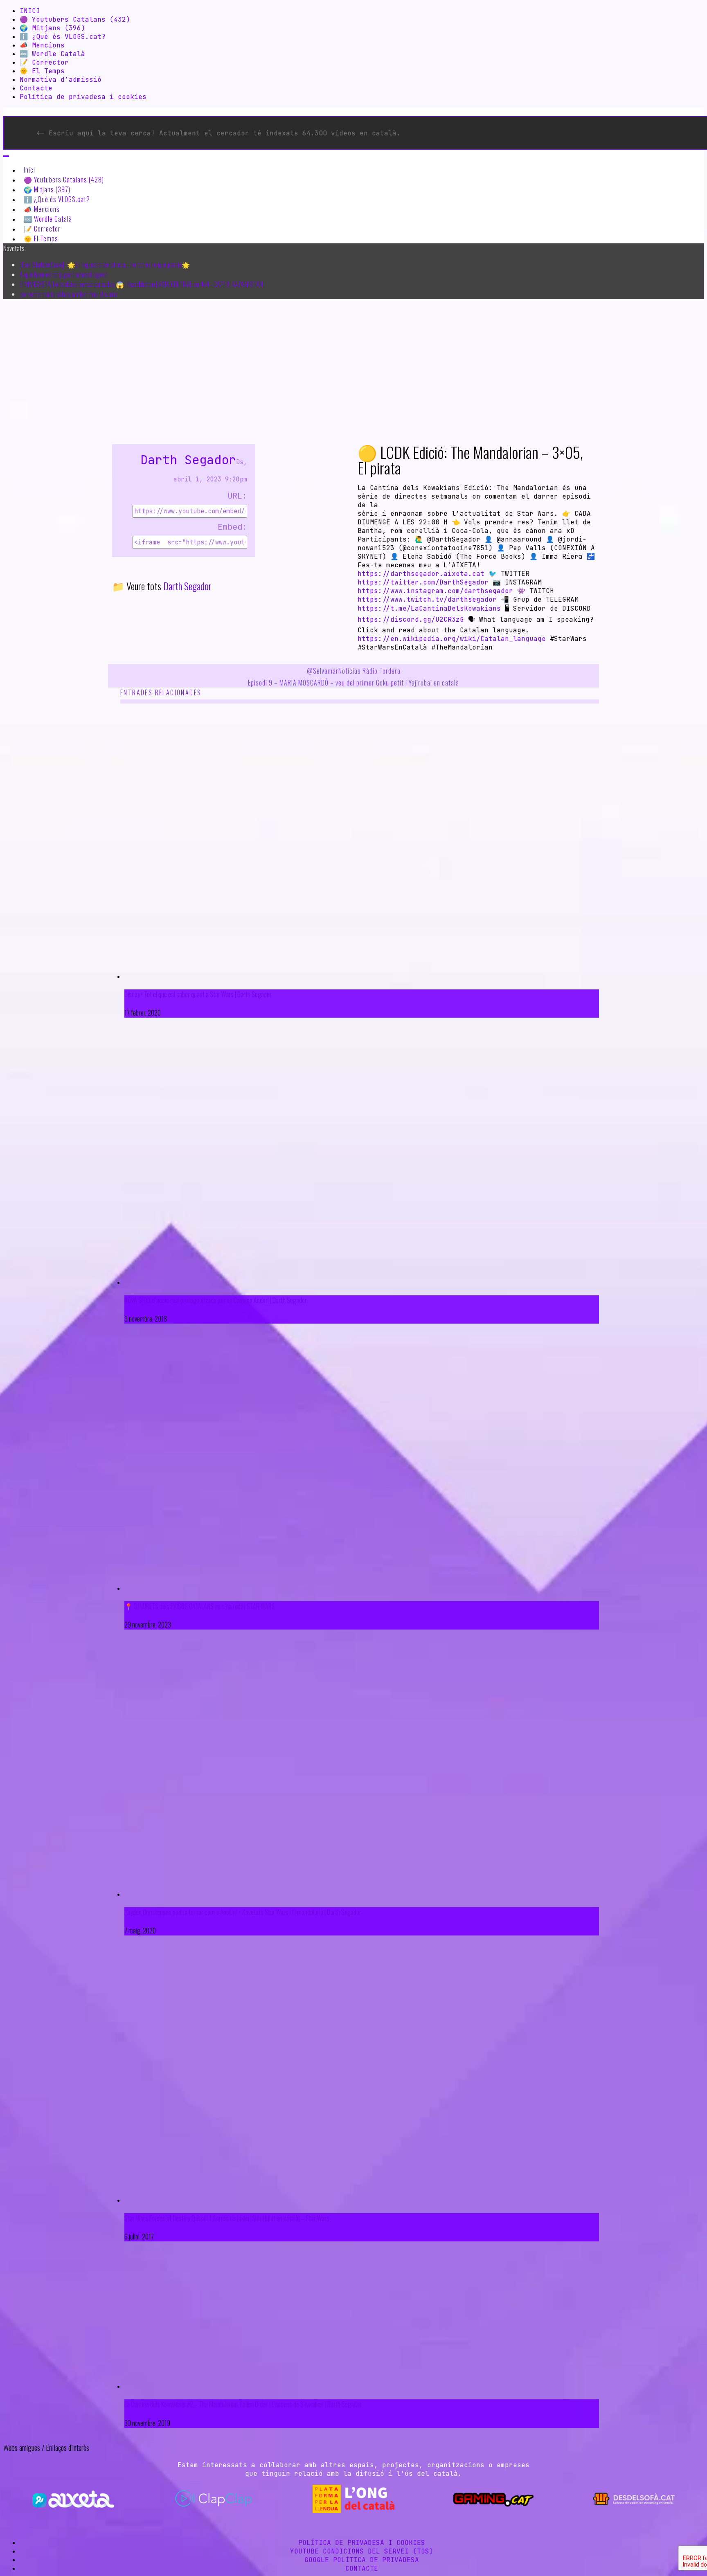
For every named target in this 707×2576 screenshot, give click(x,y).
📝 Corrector (44, 62)
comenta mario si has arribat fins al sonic (68, 294)
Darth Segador (188, 460)
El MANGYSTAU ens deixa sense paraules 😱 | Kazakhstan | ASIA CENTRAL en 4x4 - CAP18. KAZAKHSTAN (141, 284)
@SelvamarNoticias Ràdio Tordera (354, 671)
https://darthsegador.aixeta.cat (421, 574)
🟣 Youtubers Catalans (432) (75, 19)
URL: (237, 496)
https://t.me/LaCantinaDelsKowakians (429, 608)
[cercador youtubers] (6, 156)
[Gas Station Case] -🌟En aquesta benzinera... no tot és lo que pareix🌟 (105, 265)
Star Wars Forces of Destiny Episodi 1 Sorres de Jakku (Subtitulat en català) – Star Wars (227, 2218)
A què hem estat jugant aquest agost (63, 274)
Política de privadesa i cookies (83, 97)
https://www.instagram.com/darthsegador (435, 591)
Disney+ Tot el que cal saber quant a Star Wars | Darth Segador (198, 994)
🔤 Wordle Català (52, 54)
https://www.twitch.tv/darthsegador (427, 599)
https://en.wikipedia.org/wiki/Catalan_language (452, 639)
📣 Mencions (42, 45)
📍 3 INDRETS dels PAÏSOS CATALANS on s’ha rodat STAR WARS (200, 1606)
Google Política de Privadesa (362, 2560)
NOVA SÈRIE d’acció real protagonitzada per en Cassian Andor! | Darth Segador (216, 1300)
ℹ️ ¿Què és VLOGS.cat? (63, 37)
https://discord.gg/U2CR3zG (411, 619)
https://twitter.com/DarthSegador (423, 582)
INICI (30, 11)
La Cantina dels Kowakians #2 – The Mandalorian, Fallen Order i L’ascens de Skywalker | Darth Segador (243, 2404)
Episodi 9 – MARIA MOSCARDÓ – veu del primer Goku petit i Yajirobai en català (353, 683)
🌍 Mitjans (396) (52, 28)
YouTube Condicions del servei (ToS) (362, 2551)
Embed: (232, 527)
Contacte (36, 88)
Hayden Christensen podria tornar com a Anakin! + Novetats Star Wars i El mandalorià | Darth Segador (243, 1912)
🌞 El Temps (42, 71)
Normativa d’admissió (61, 80)
